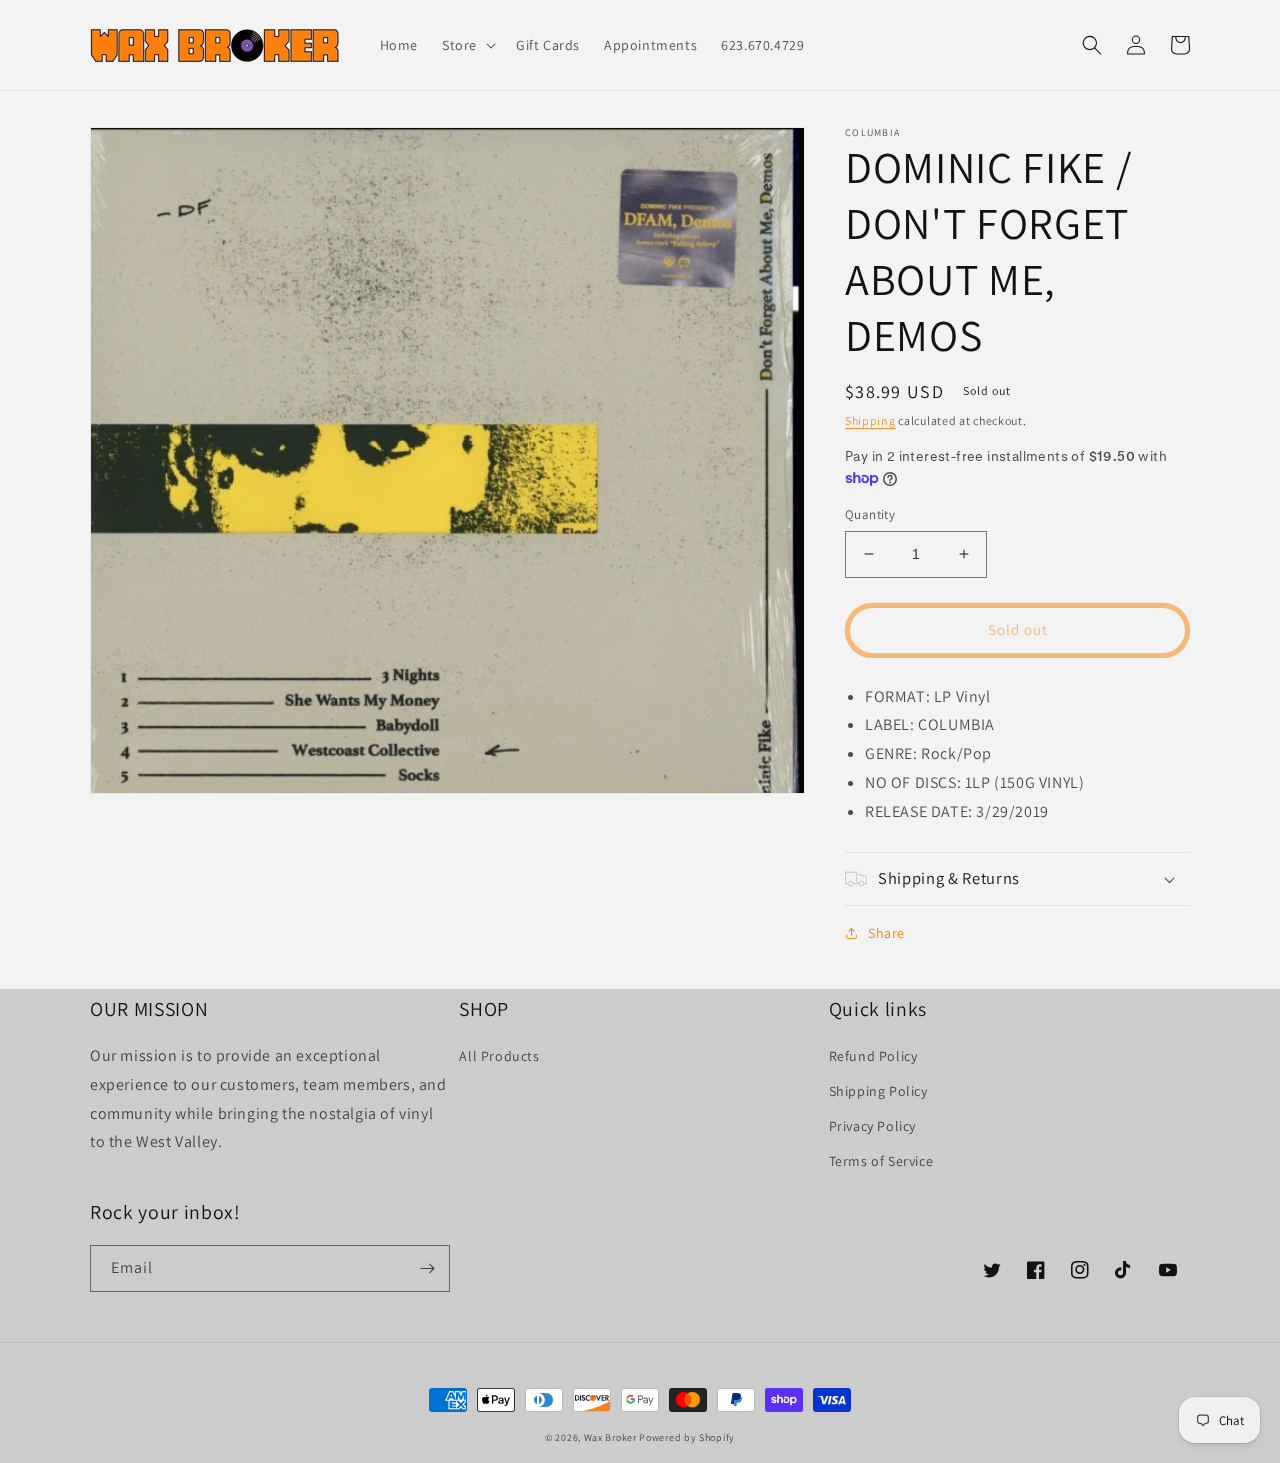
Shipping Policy (878, 1091)
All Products (499, 1056)
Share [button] (886, 933)
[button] (467, 45)
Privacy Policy (872, 1126)
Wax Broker (610, 1437)
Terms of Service (881, 1161)
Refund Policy (873, 1056)
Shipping (870, 420)
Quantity (870, 514)
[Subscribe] (427, 1268)
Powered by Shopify (687, 1437)
